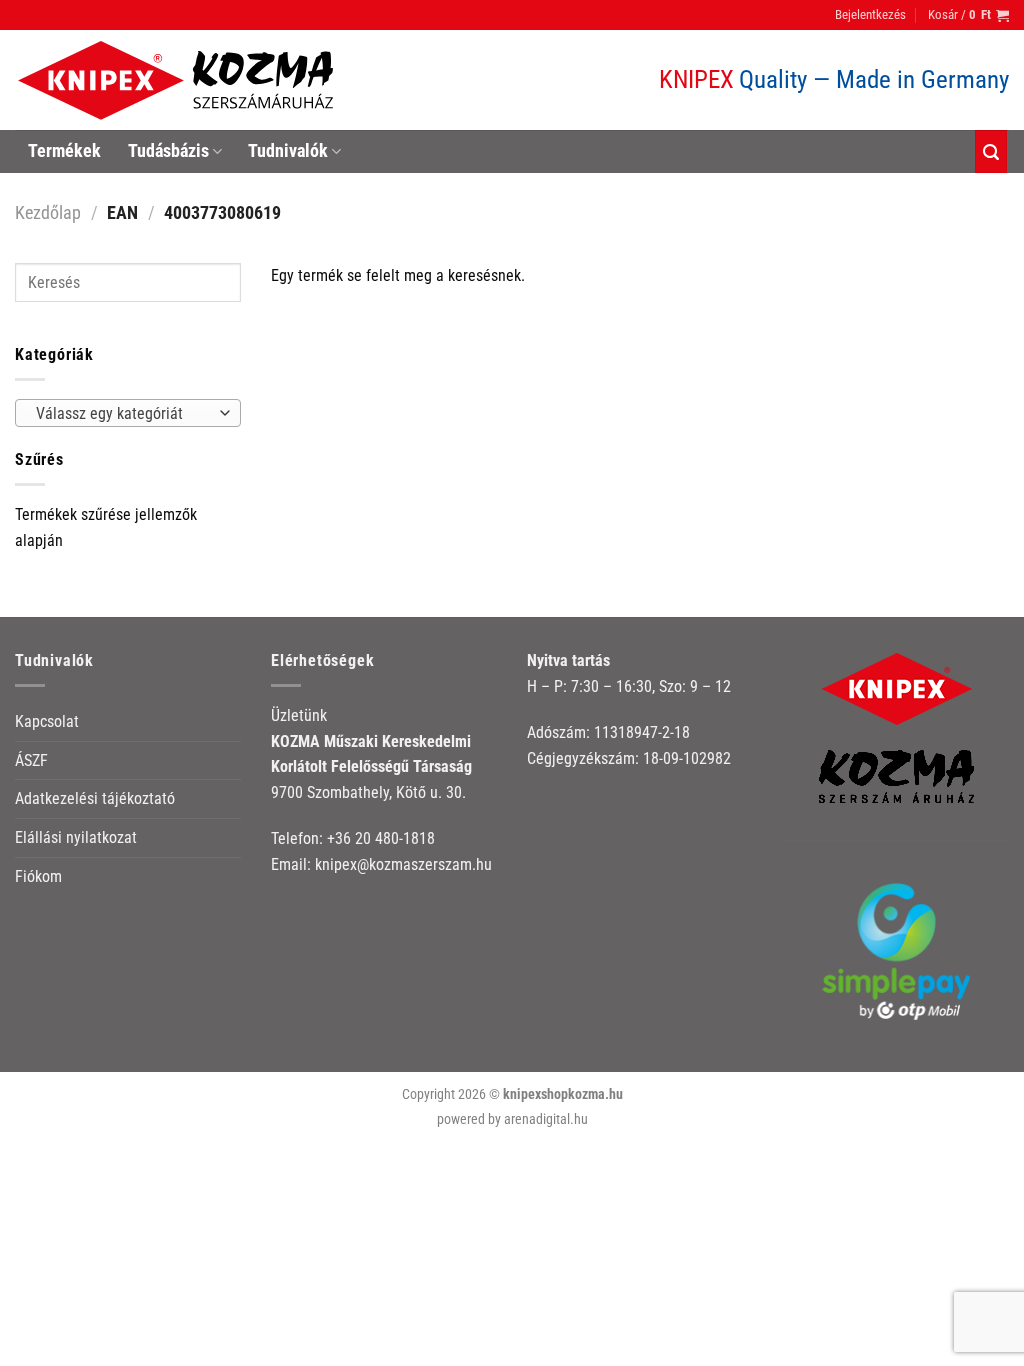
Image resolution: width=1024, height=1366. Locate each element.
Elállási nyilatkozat (76, 837)
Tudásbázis (168, 151)
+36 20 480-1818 (381, 838)
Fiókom (38, 876)
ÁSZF (31, 760)
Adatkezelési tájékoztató (95, 798)
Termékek (64, 151)
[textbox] (123, 414)
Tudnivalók (288, 151)
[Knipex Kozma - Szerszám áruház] (179, 80)
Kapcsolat (47, 721)
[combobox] (128, 413)
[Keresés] (991, 151)
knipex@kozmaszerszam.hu (403, 864)
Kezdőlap (48, 212)
